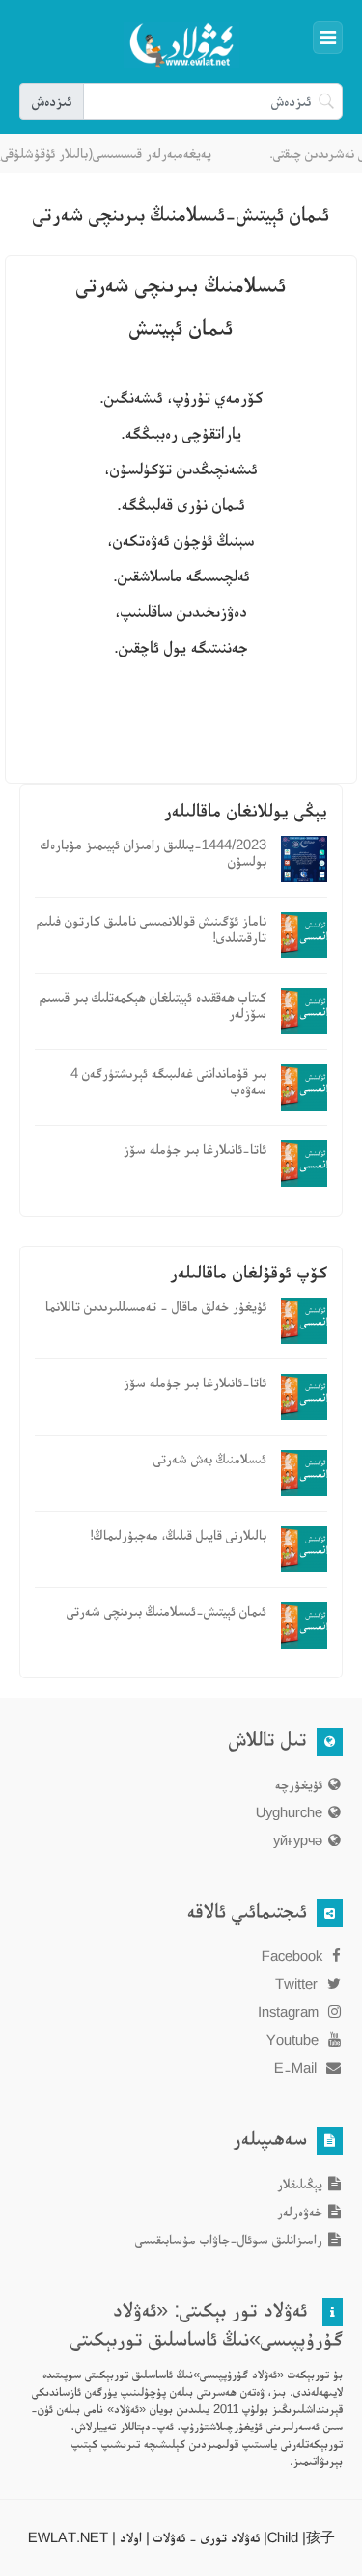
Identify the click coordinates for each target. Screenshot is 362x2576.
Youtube (294, 2039)
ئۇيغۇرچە (299, 1784)
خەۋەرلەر (300, 2211)
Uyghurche (289, 1812)
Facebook (294, 1956)
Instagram (290, 2012)
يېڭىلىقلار (300, 2183)
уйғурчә (298, 1840)
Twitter (298, 1984)
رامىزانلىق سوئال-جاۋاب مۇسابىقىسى (229, 2239)
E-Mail (297, 2067)
